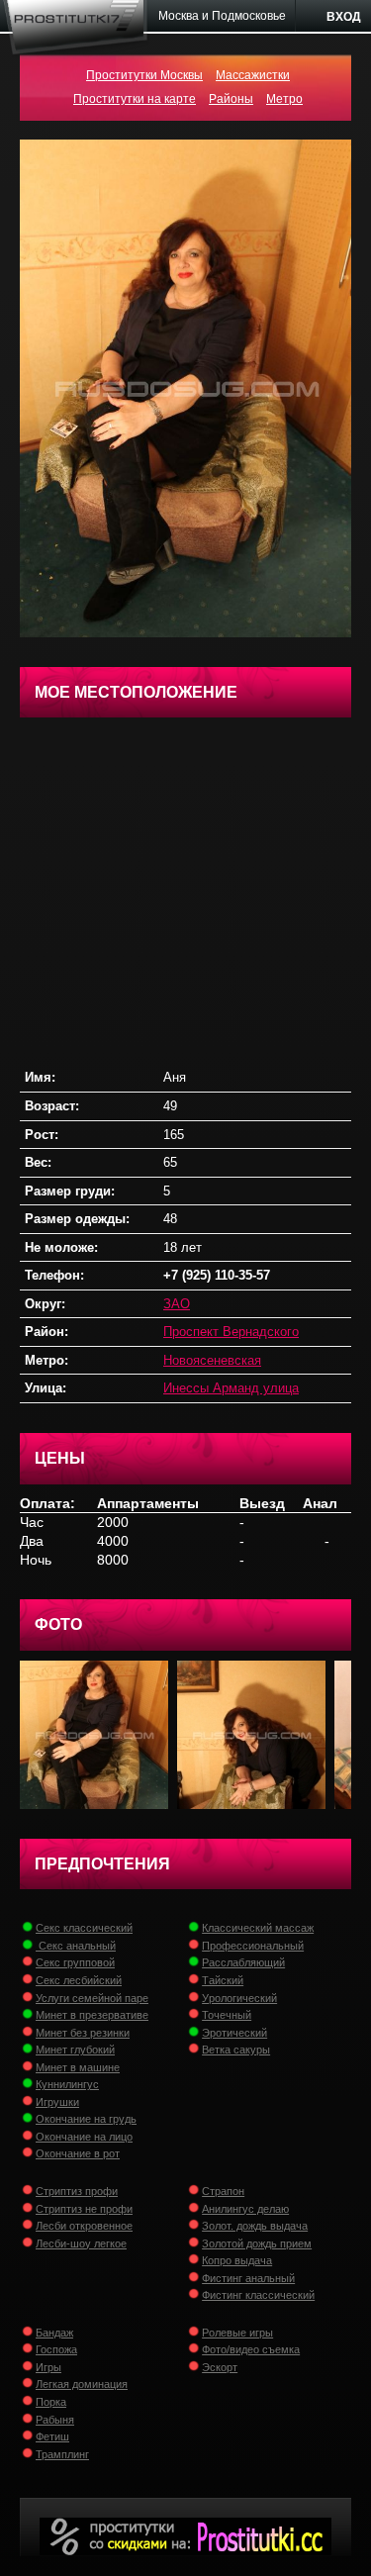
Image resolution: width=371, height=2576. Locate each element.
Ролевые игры (237, 2333)
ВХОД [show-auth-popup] (344, 17)
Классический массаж (258, 1928)
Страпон (223, 2191)
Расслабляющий (243, 1962)
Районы (231, 99)
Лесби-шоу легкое (81, 2243)
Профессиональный (253, 1946)
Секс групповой (75, 1962)
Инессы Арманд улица (231, 1388)
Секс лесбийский (79, 1980)
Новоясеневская (212, 1360)
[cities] (223, 16)
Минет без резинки (83, 2033)
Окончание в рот (78, 2153)
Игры (48, 2367)
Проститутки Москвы (144, 75)
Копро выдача (237, 2260)
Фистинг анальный (248, 2278)
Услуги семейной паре (92, 1998)
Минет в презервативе (92, 2015)
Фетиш (52, 2436)
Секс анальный (76, 1946)
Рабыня (55, 2420)
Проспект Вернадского (231, 1332)
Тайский (223, 1980)
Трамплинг (62, 2454)
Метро (284, 99)
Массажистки (253, 75)
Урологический (239, 1998)
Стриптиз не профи (84, 2209)
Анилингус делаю (245, 2209)
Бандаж (54, 2333)
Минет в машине (78, 2067)
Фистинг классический (258, 2295)
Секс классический (84, 1928)
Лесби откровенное (84, 2226)
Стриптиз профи (77, 2191)
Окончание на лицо (84, 2137)
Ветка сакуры (236, 2050)
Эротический (234, 2033)
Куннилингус (67, 2084)
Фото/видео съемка (251, 2349)
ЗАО (177, 1304)
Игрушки (57, 2102)
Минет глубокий (75, 2050)
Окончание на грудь (86, 2119)
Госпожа (56, 2349)
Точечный (227, 2015)
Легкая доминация (82, 2384)
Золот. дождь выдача (255, 2226)
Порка (51, 2402)
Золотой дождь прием (257, 2243)
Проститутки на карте (135, 99)
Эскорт (220, 2367)
